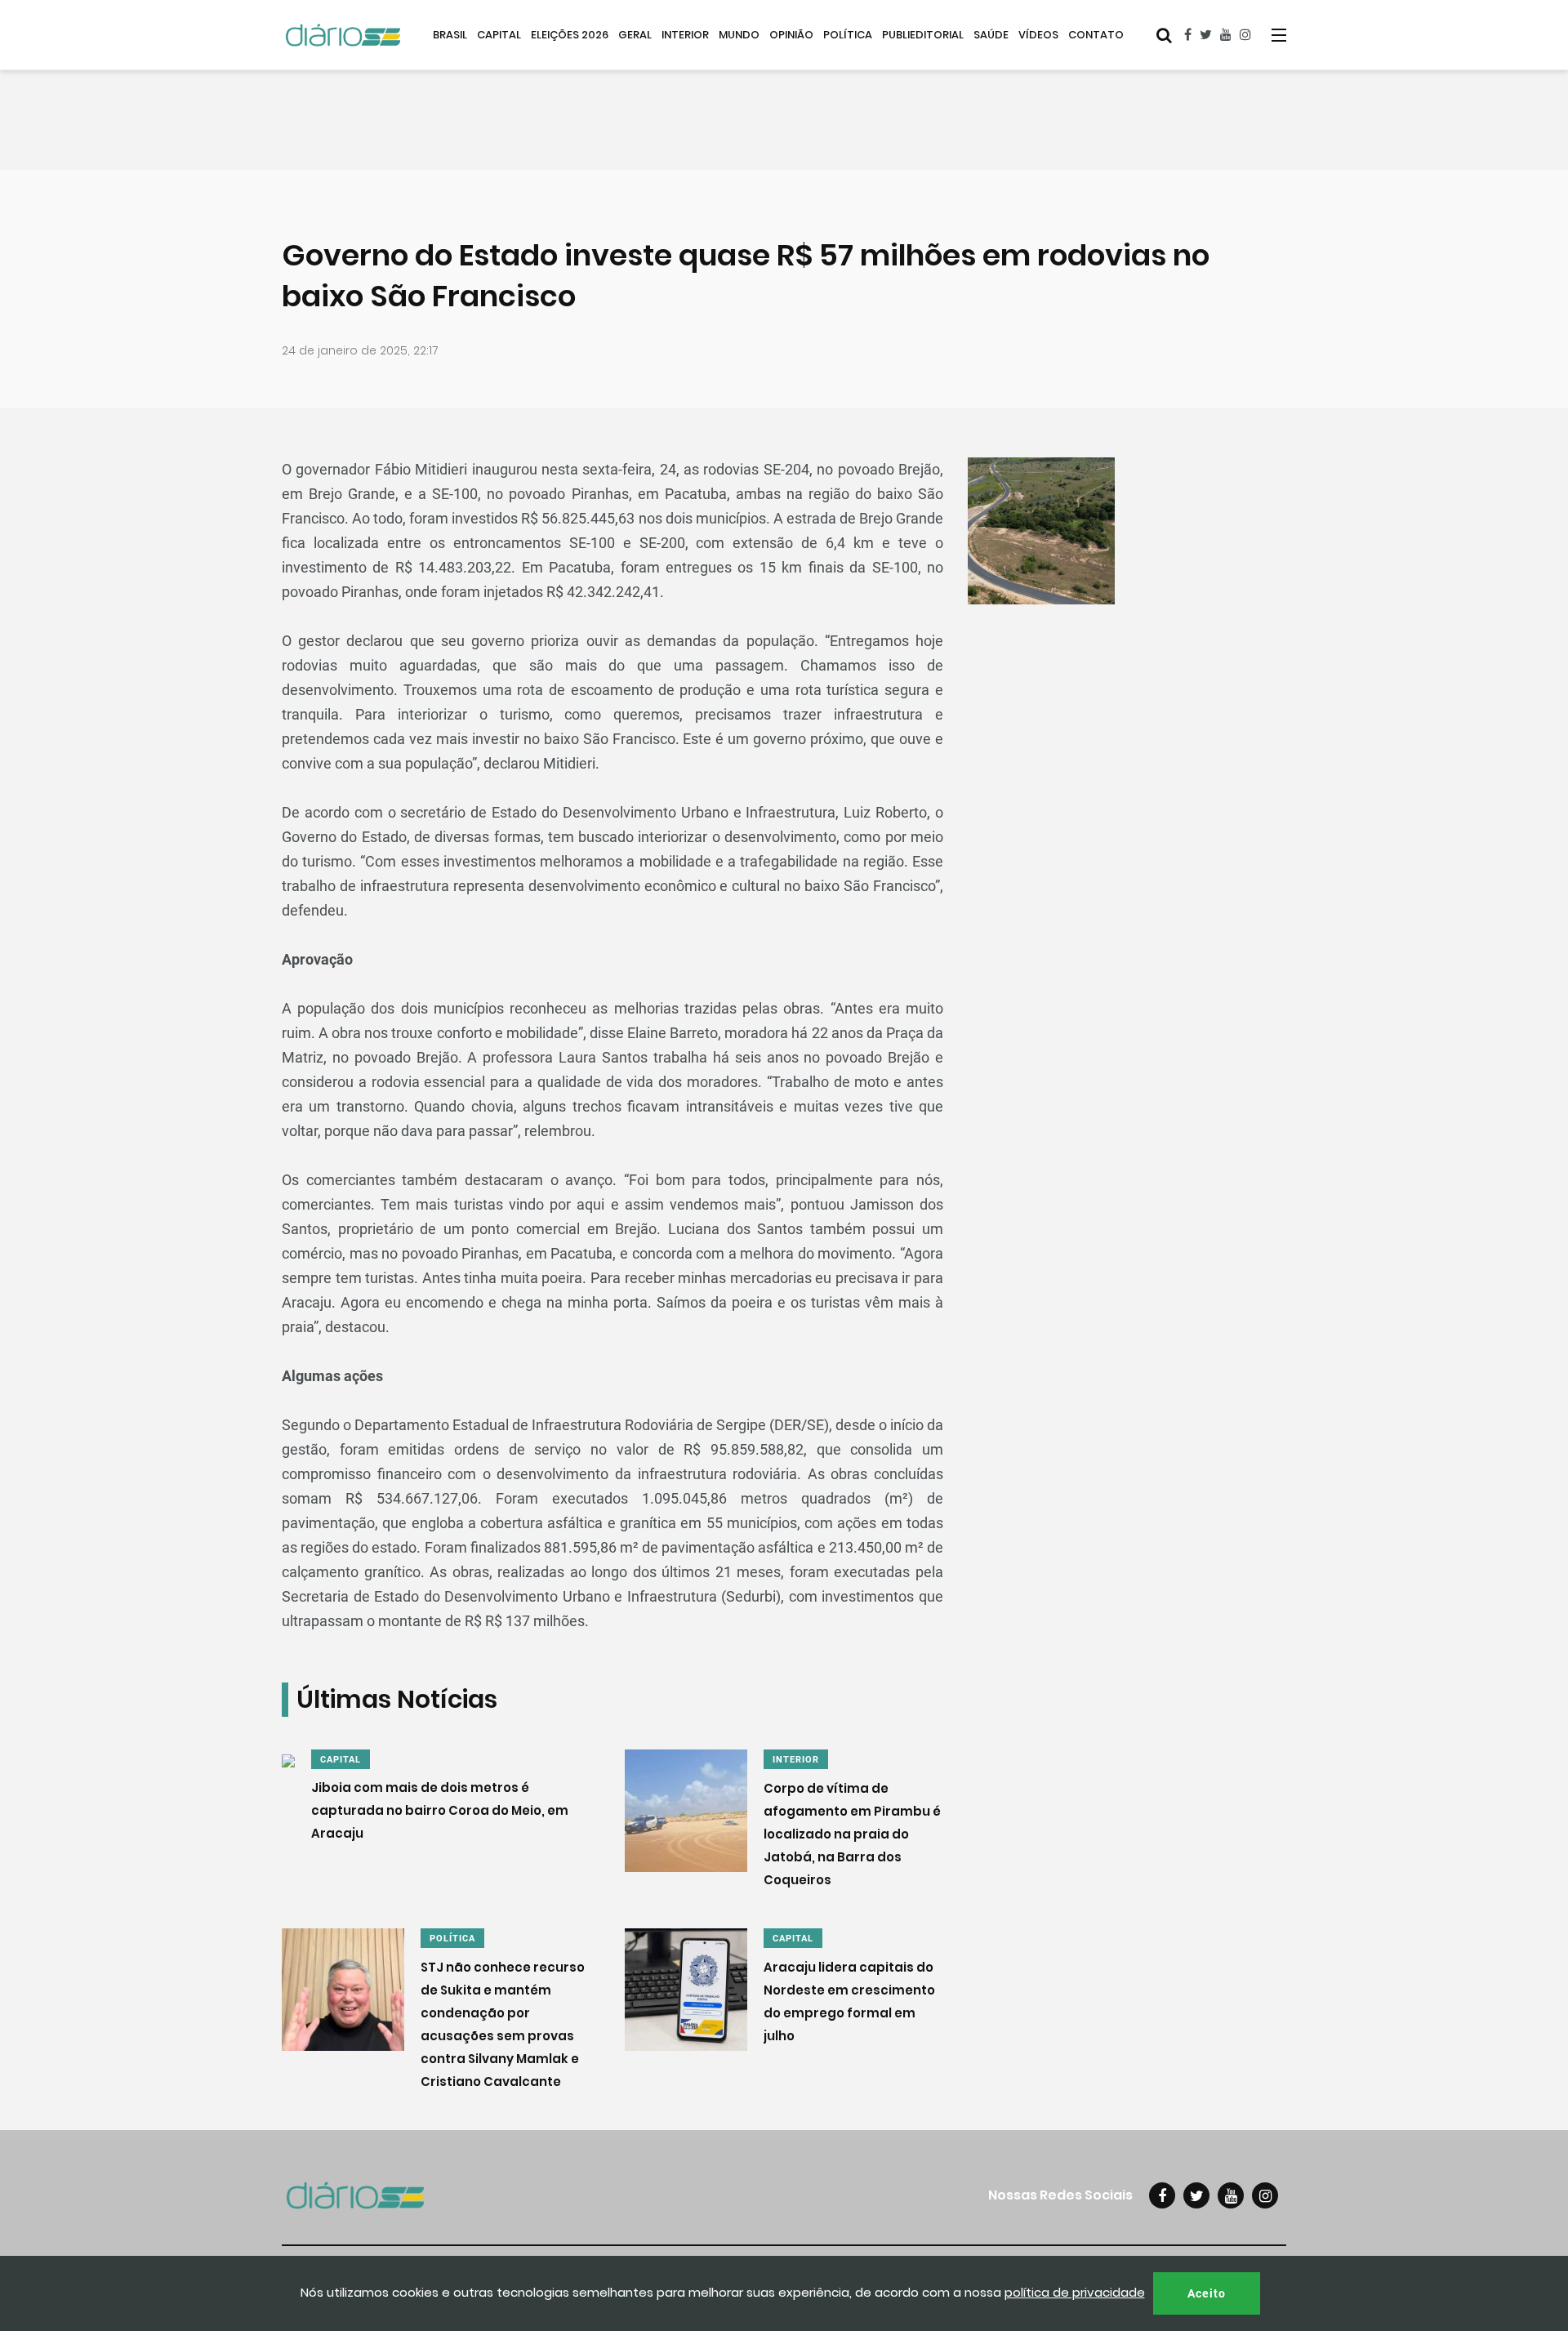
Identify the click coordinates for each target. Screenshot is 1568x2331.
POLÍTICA (848, 35)
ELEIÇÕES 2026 (570, 35)
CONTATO (1096, 35)
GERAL (635, 35)
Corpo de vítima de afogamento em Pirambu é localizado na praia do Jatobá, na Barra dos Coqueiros (852, 1834)
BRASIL (450, 35)
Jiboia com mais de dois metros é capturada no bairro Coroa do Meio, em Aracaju (440, 1811)
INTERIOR (685, 35)
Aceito (1207, 2293)
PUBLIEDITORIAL (923, 35)
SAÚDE (991, 35)
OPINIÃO (791, 35)
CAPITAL (499, 35)
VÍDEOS (1038, 35)
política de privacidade (1075, 2292)
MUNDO (739, 35)
